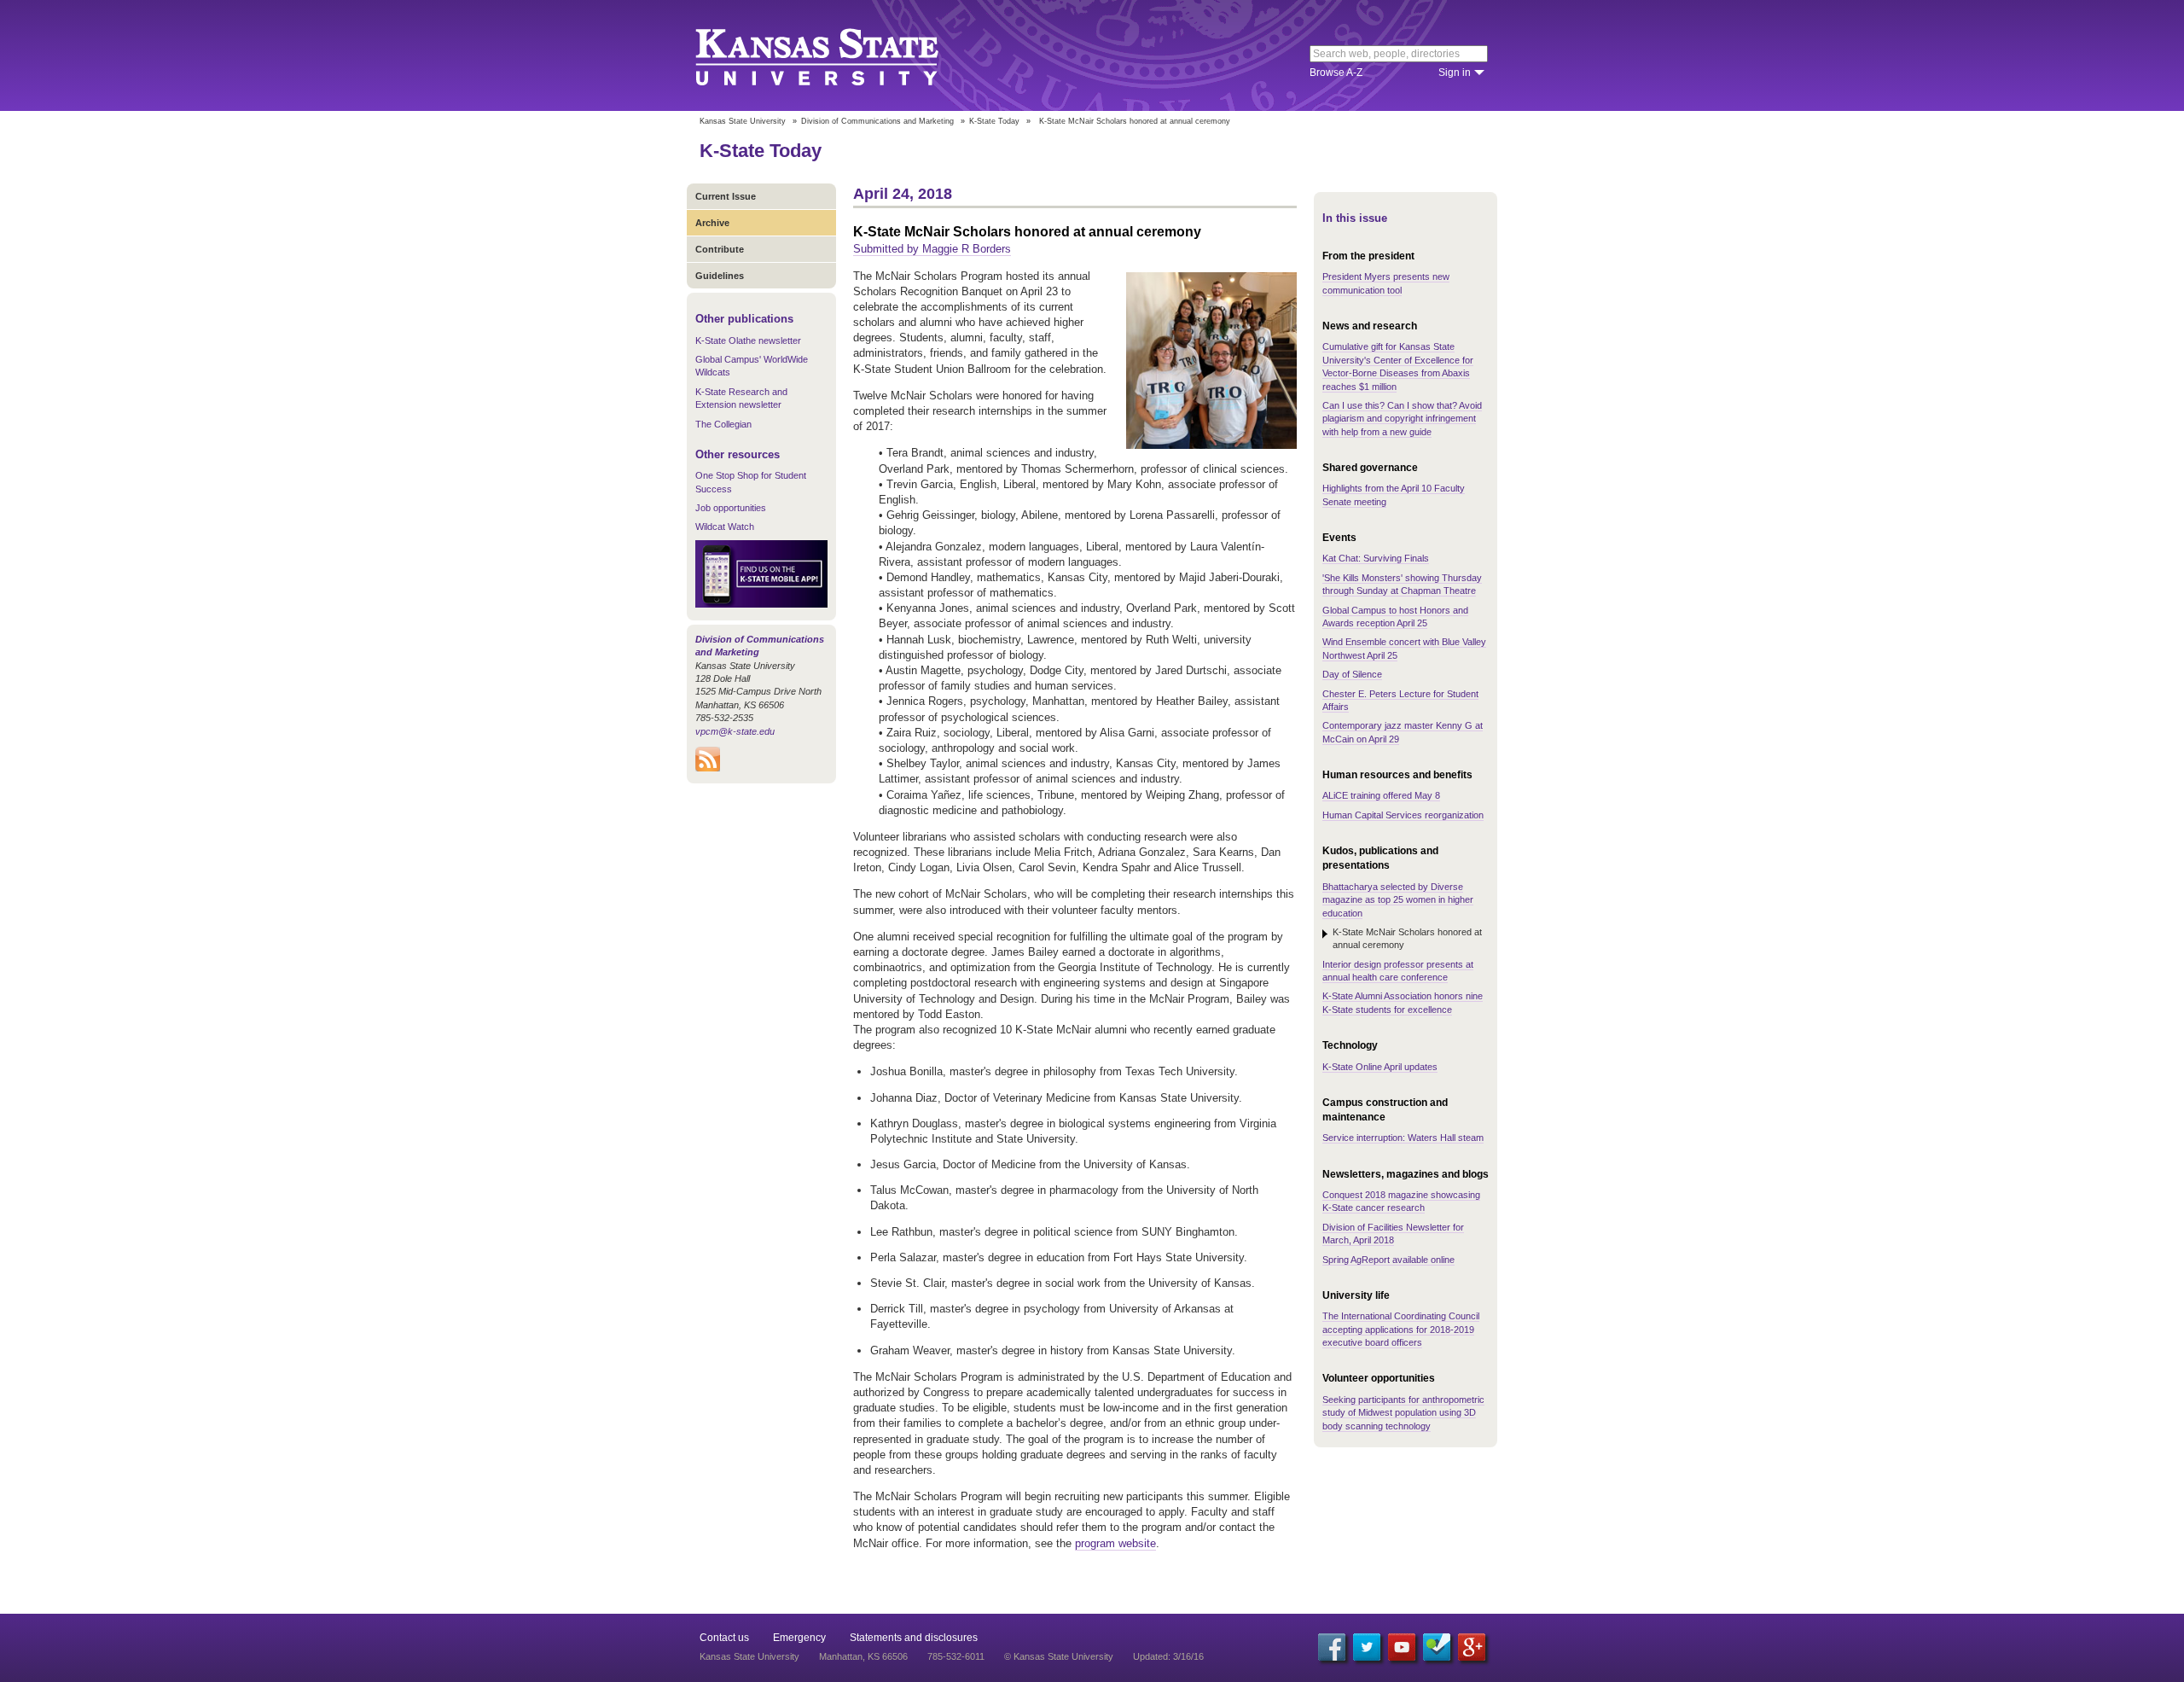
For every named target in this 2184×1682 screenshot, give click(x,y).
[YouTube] (1402, 1647)
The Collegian (723, 424)
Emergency (799, 1638)
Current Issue (726, 196)
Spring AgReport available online (1388, 1260)
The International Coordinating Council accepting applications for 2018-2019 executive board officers (1401, 1329)
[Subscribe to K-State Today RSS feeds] (708, 768)
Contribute (720, 249)
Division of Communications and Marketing (877, 121)
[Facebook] (1332, 1647)
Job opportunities (731, 508)
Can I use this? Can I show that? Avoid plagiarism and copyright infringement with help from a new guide (1402, 419)
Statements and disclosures (914, 1638)
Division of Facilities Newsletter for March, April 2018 (1393, 1234)
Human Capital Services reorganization (1403, 815)
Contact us (724, 1638)
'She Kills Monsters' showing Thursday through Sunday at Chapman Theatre (1402, 584)
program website (1115, 1543)
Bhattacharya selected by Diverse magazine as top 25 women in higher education (1398, 900)
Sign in (1455, 73)
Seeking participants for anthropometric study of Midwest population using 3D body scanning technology (1403, 1413)
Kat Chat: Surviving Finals (1376, 558)
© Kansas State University (1059, 1656)
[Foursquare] (1437, 1647)
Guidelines (720, 276)
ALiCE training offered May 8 (1381, 795)
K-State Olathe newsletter (748, 340)
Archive (712, 223)
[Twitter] (1367, 1647)
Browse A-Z (1336, 73)
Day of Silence (1352, 674)
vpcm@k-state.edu (735, 731)
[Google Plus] (1472, 1647)
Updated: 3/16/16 (1168, 1656)
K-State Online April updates (1380, 1067)
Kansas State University (838, 55)
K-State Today (994, 121)
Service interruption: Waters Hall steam (1403, 1138)
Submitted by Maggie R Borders (932, 249)
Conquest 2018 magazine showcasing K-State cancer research (1401, 1201)
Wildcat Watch (725, 527)
